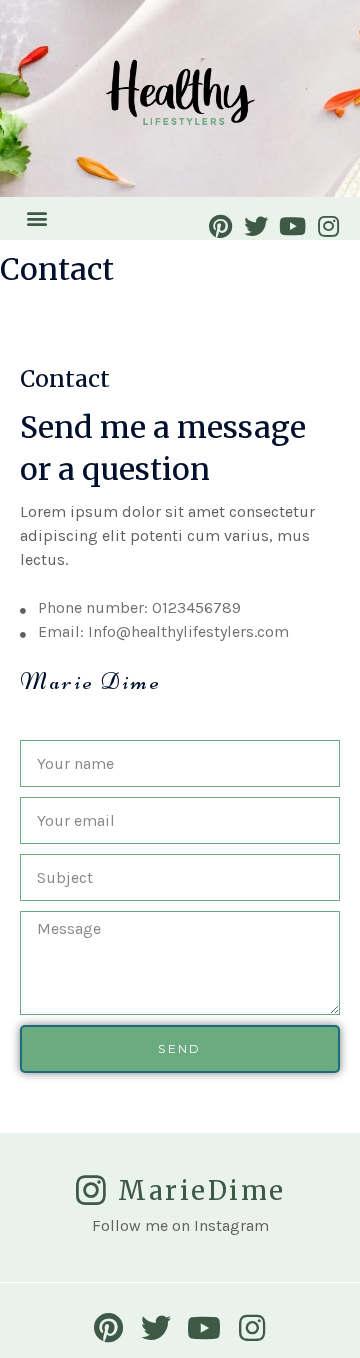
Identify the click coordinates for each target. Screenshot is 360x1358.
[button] (36, 218)
